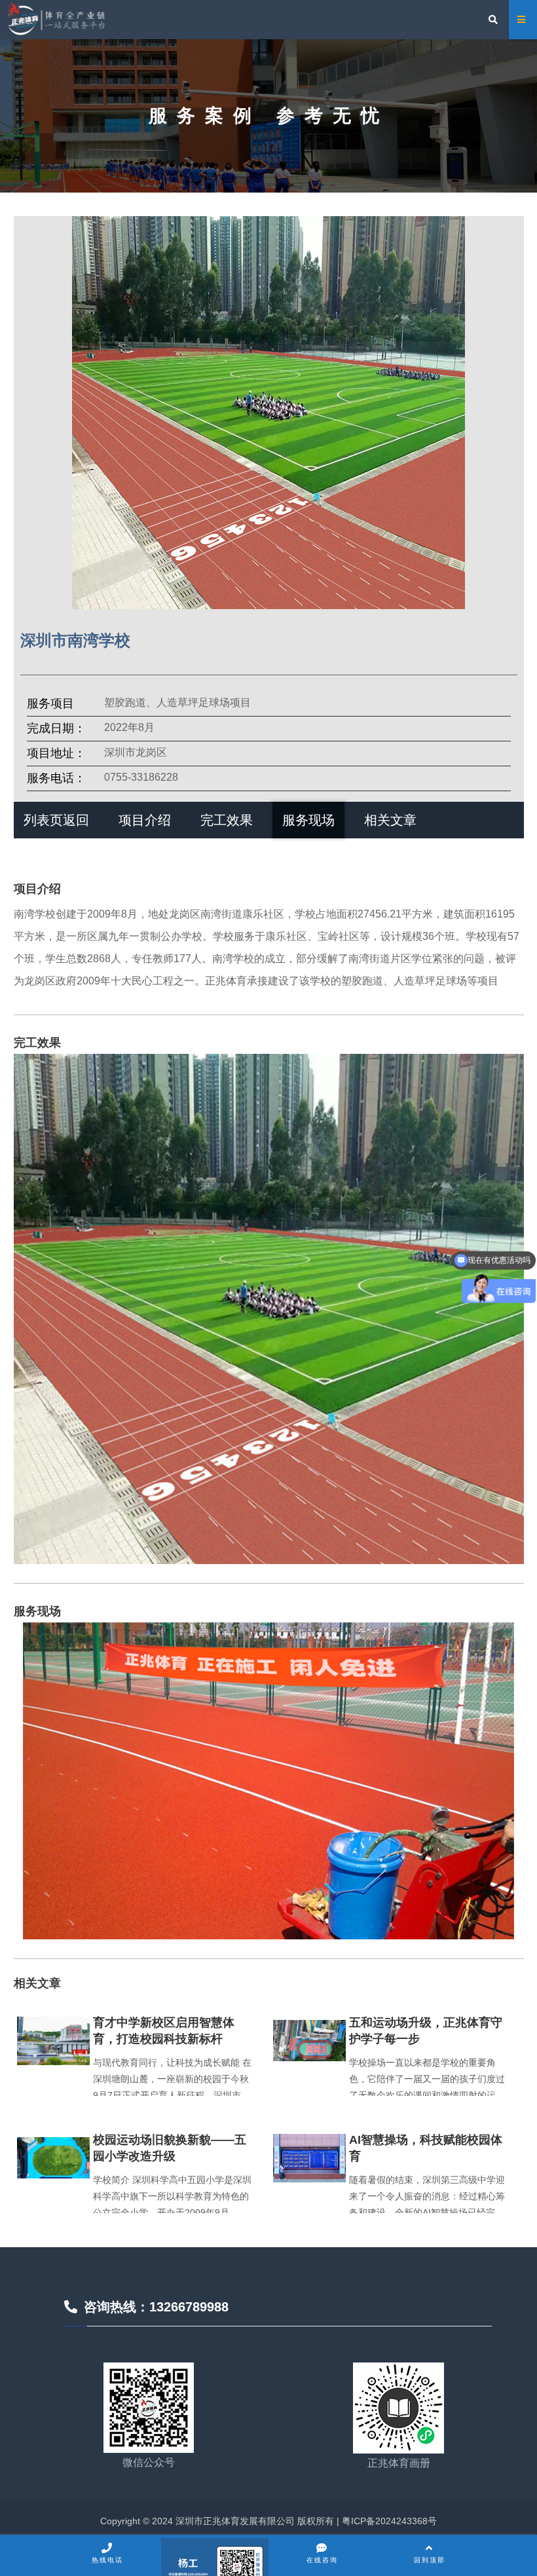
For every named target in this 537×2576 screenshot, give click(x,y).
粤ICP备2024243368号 (388, 2521)
